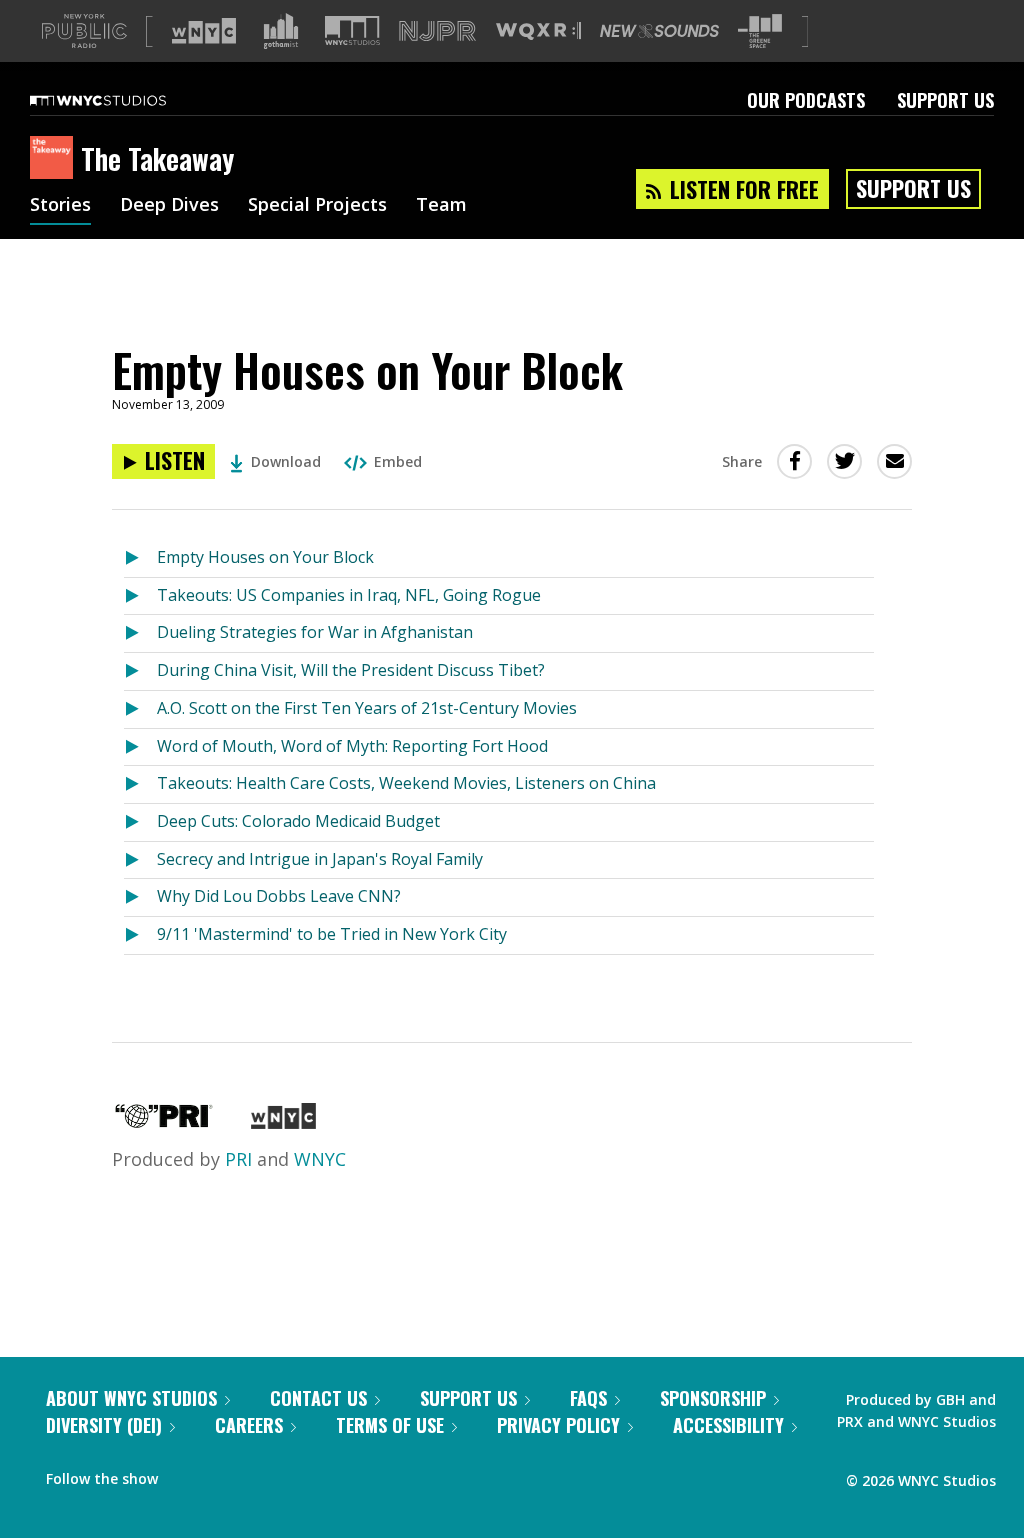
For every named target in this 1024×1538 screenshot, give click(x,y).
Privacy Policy (558, 1425)
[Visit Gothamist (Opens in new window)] (281, 31)
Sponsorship (713, 1398)
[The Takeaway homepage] (55, 159)
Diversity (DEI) (104, 1425)
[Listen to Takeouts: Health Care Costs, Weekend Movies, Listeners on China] (140, 784)
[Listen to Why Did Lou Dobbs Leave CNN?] (140, 897)
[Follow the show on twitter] (226, 1474)
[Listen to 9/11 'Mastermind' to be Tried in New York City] (140, 935)
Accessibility (728, 1425)
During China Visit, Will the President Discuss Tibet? (351, 670)
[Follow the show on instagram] (264, 1474)
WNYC (320, 1159)
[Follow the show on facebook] (187, 1474)
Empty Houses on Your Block (265, 557)
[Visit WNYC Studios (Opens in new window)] (352, 30)
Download (286, 461)
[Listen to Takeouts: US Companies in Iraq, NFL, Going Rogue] (140, 596)
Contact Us (318, 1398)
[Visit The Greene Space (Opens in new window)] (760, 31)
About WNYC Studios (131, 1398)
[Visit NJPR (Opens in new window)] (437, 31)
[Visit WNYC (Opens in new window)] (204, 31)
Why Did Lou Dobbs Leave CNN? (279, 896)
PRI (238, 1159)
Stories (60, 206)
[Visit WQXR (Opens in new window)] (538, 31)
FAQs (588, 1398)
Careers (249, 1425)
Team (441, 206)
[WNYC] (283, 1122)
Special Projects (317, 206)
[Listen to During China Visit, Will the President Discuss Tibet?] (140, 671)
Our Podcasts (806, 100)
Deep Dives (169, 206)
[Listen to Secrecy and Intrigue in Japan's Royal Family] (140, 860)
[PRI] (164, 1122)
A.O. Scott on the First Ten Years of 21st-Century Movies (367, 708)
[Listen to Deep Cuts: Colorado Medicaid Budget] (140, 822)
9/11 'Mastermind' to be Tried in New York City (332, 934)
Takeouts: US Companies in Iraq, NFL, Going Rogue (349, 595)
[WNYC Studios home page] (123, 100)
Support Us (945, 100)
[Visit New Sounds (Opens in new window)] (659, 31)
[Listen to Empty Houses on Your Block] (140, 558)
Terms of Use (390, 1425)
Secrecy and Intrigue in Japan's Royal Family (320, 859)
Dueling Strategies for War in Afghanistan (315, 632)
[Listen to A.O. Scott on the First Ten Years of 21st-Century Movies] (140, 709)
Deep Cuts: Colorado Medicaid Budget (298, 821)
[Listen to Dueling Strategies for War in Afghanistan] (140, 633)
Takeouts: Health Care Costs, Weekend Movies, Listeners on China (406, 783)
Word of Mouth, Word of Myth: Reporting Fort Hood (352, 746)
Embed (398, 461)
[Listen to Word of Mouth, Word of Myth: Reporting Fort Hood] (140, 747)
